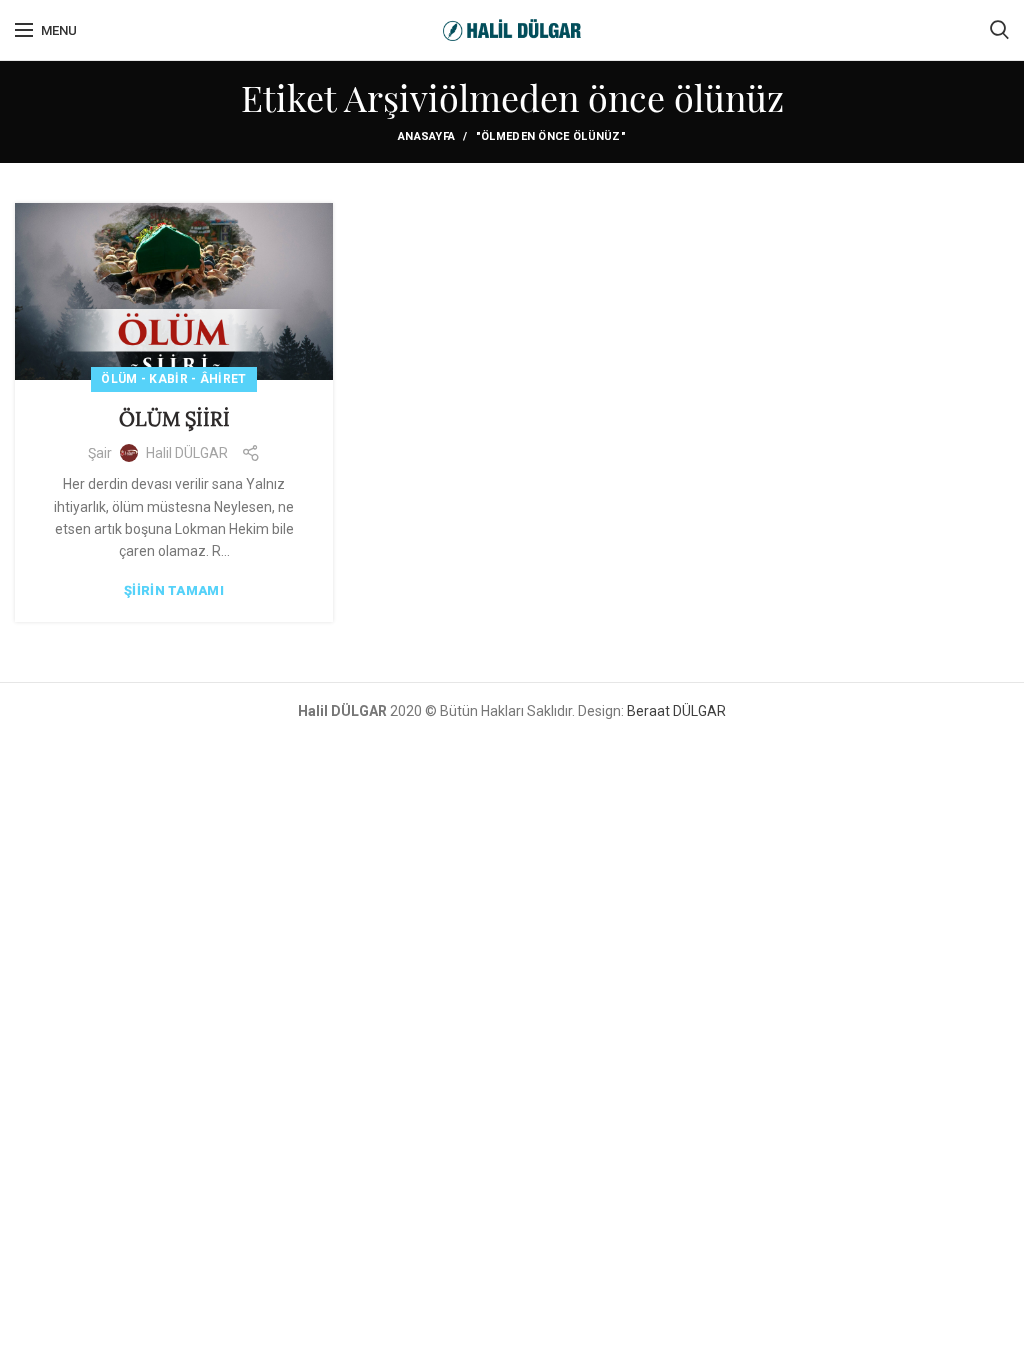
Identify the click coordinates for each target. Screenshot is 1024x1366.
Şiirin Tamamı (174, 590)
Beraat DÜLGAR (676, 711)
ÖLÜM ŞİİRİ (174, 418)
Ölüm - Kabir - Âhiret (173, 379)
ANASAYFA (426, 136)
